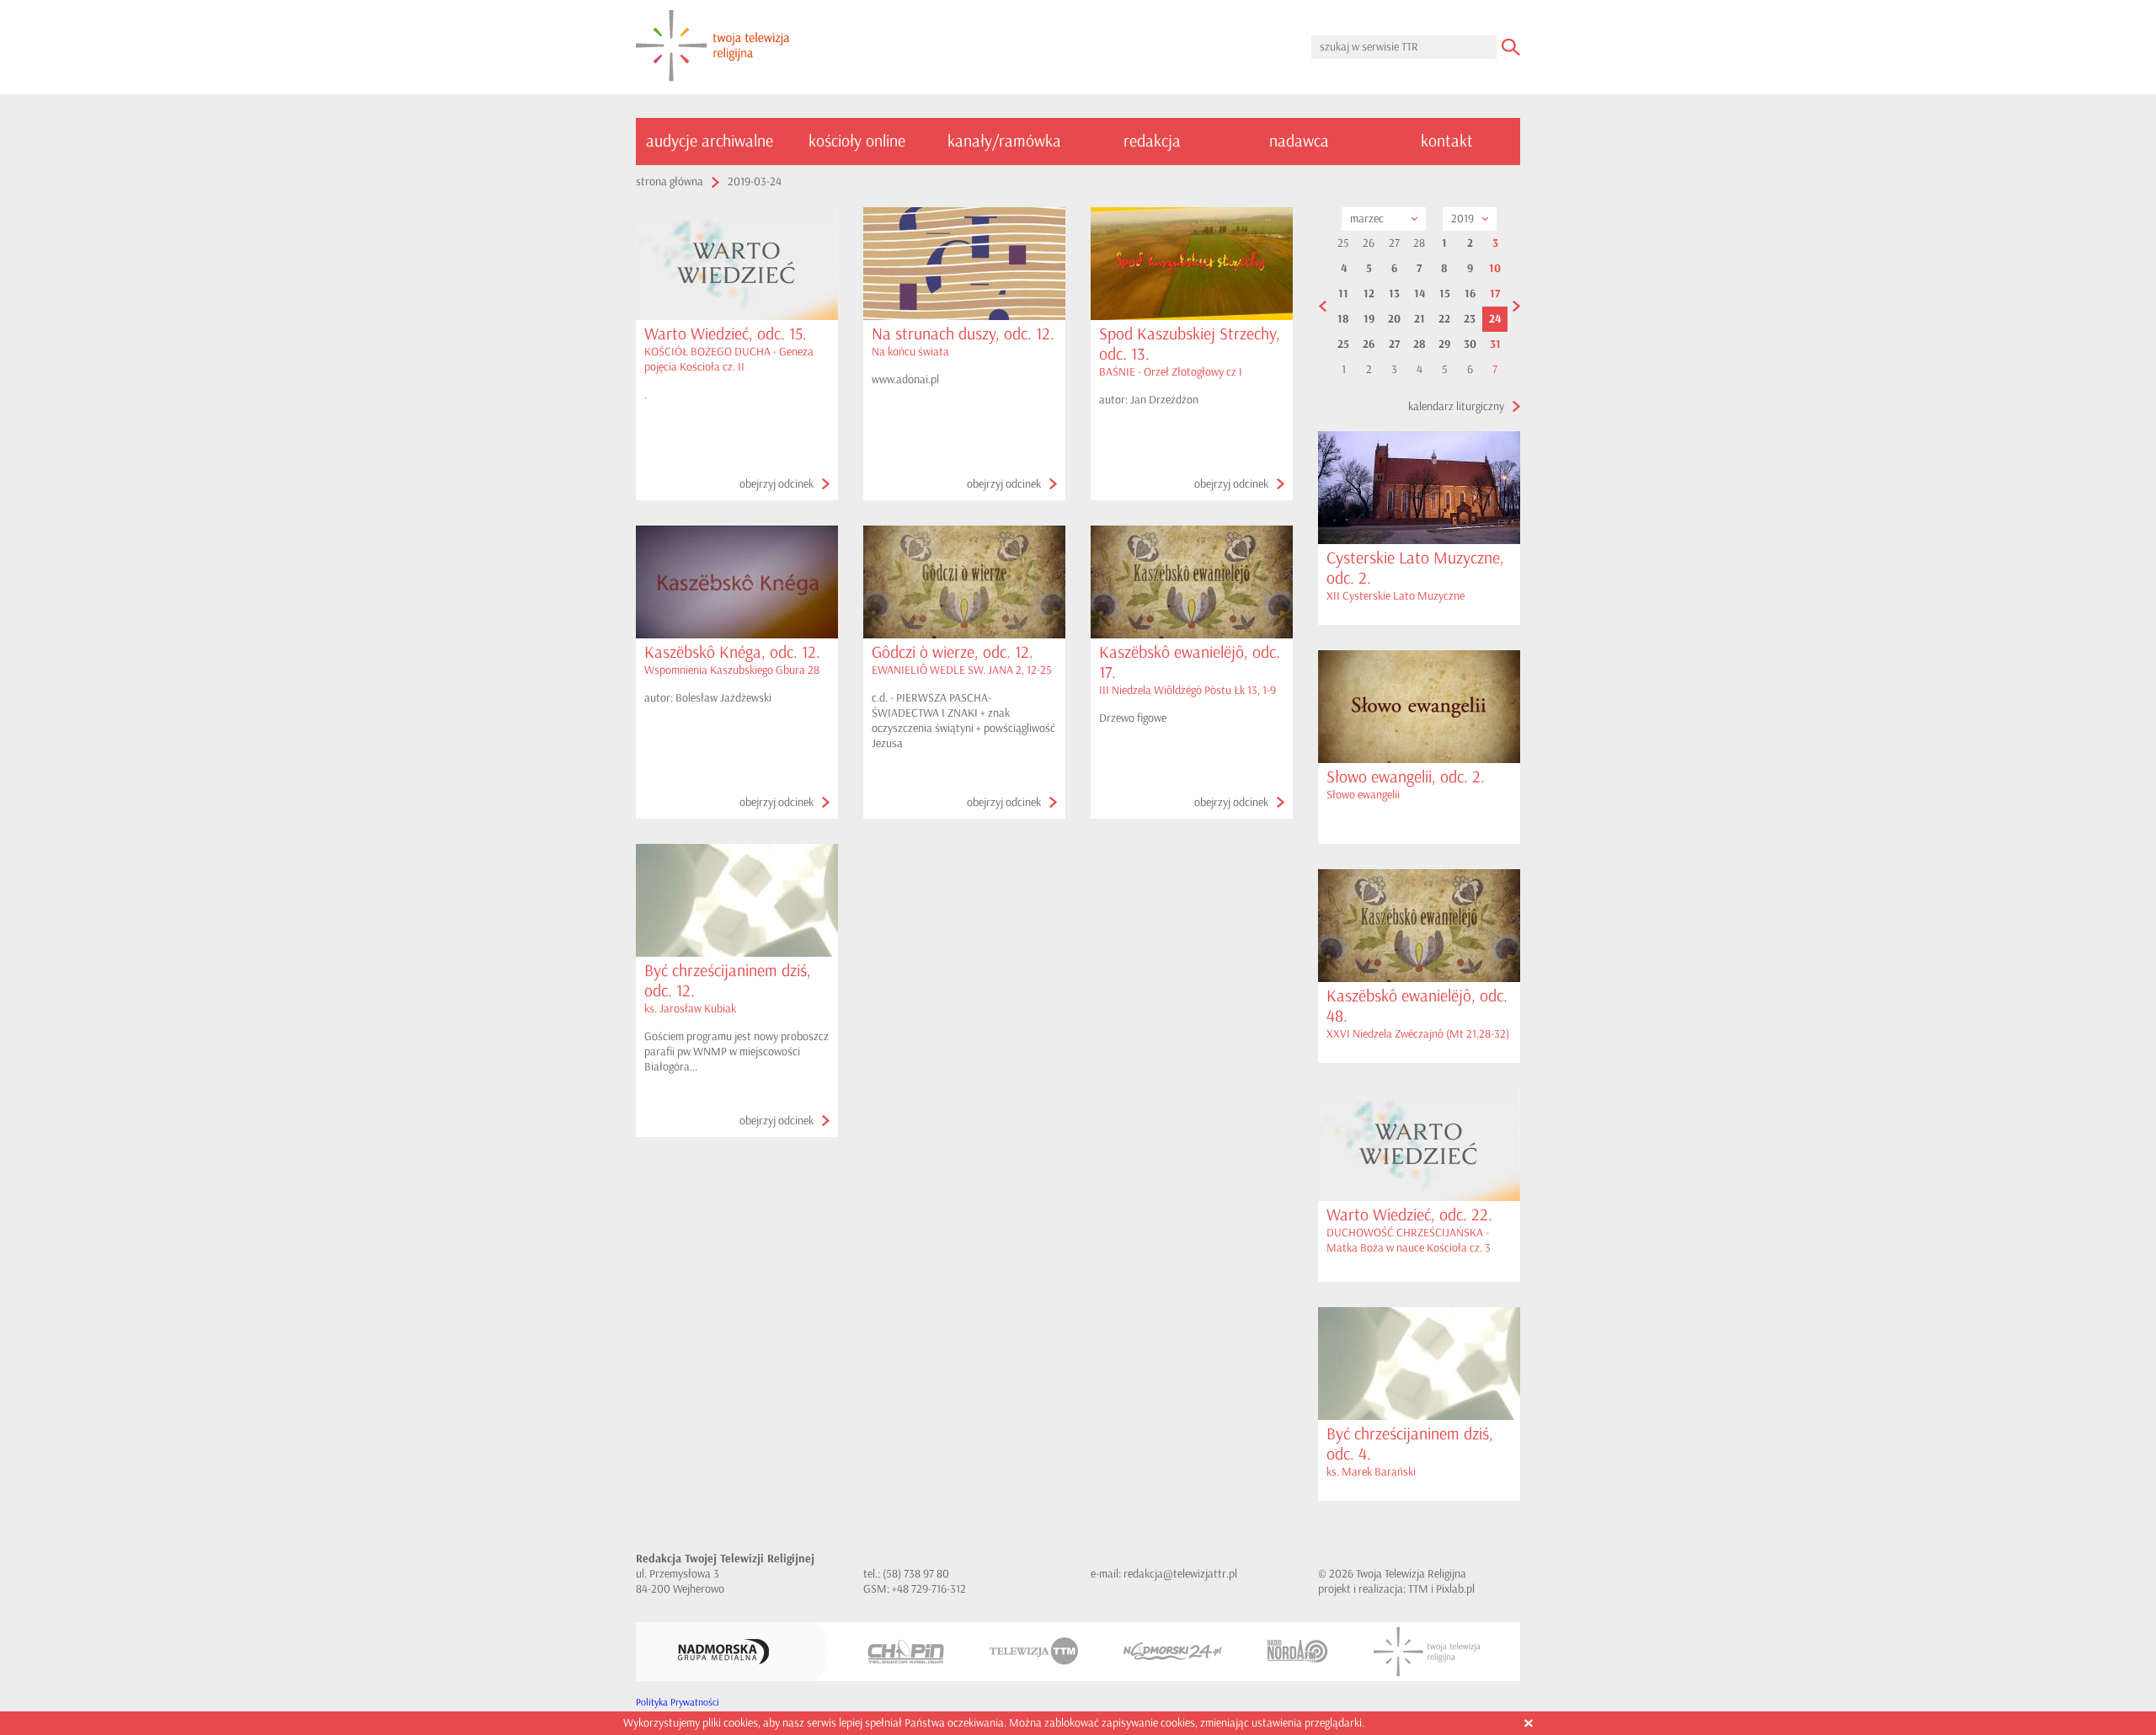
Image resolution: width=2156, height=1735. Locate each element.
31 (1495, 344)
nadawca (1299, 141)
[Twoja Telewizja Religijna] (1427, 1652)
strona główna (670, 182)
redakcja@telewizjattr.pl (1180, 1574)
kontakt (1447, 141)
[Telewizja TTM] (1034, 1651)
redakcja (1152, 141)
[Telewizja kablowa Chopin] (906, 1652)
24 (1495, 319)
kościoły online (857, 141)
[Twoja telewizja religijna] (713, 47)
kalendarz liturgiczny (1456, 406)
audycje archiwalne (710, 141)
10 (1495, 269)
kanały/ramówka (1004, 141)
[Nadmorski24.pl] (1173, 1651)
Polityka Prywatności (678, 1703)
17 (1495, 294)
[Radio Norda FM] (1298, 1651)
